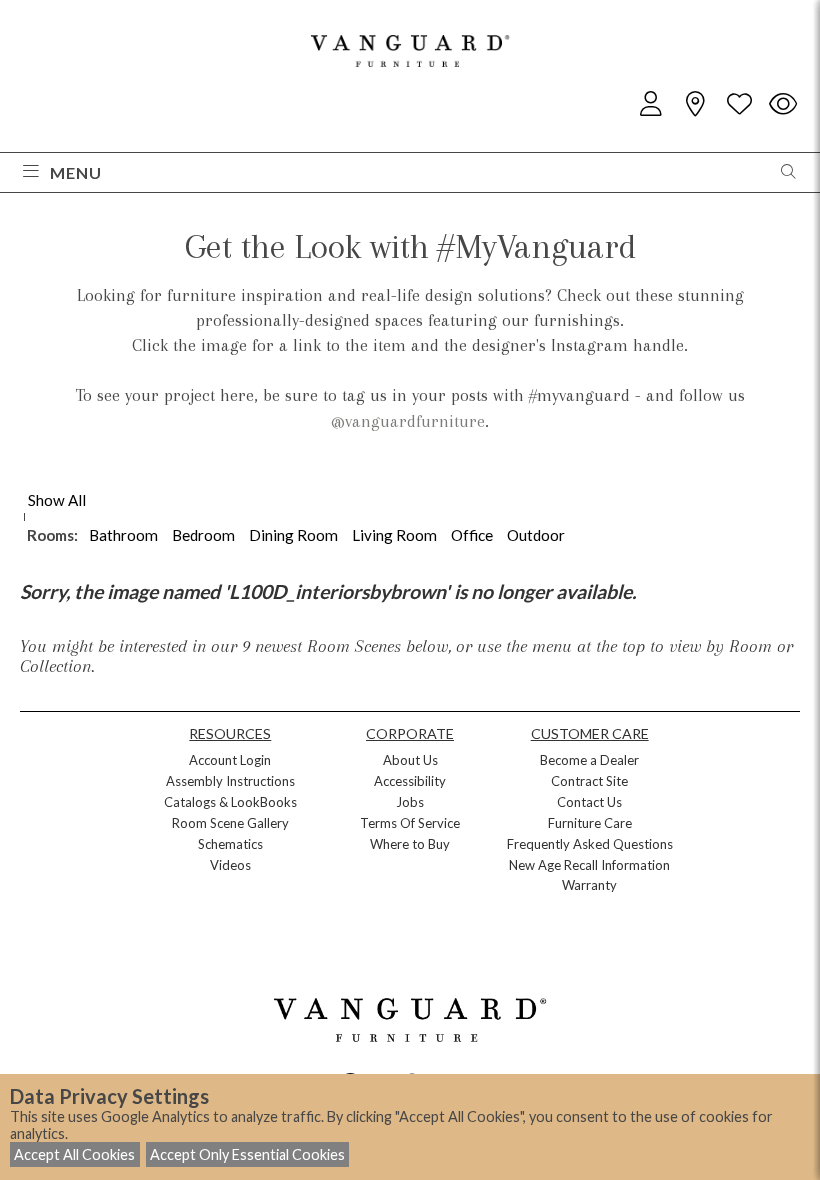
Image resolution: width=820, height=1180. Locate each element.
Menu (76, 172)
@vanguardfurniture (408, 421)
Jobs (410, 802)
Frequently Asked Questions (590, 844)
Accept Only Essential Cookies (247, 1154)
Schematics (230, 844)
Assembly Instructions (230, 781)
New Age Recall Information (589, 865)
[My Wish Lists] (739, 104)
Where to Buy (410, 844)
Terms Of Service (410, 823)
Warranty (589, 885)
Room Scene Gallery (230, 823)
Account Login (230, 760)
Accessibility (410, 781)
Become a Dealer (589, 760)
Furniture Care (590, 823)
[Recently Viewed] (783, 104)
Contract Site (589, 781)
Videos (230, 865)
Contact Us (589, 802)
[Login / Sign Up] (651, 104)
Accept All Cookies (74, 1154)
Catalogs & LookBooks (230, 802)
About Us (410, 760)
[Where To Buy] (695, 104)
